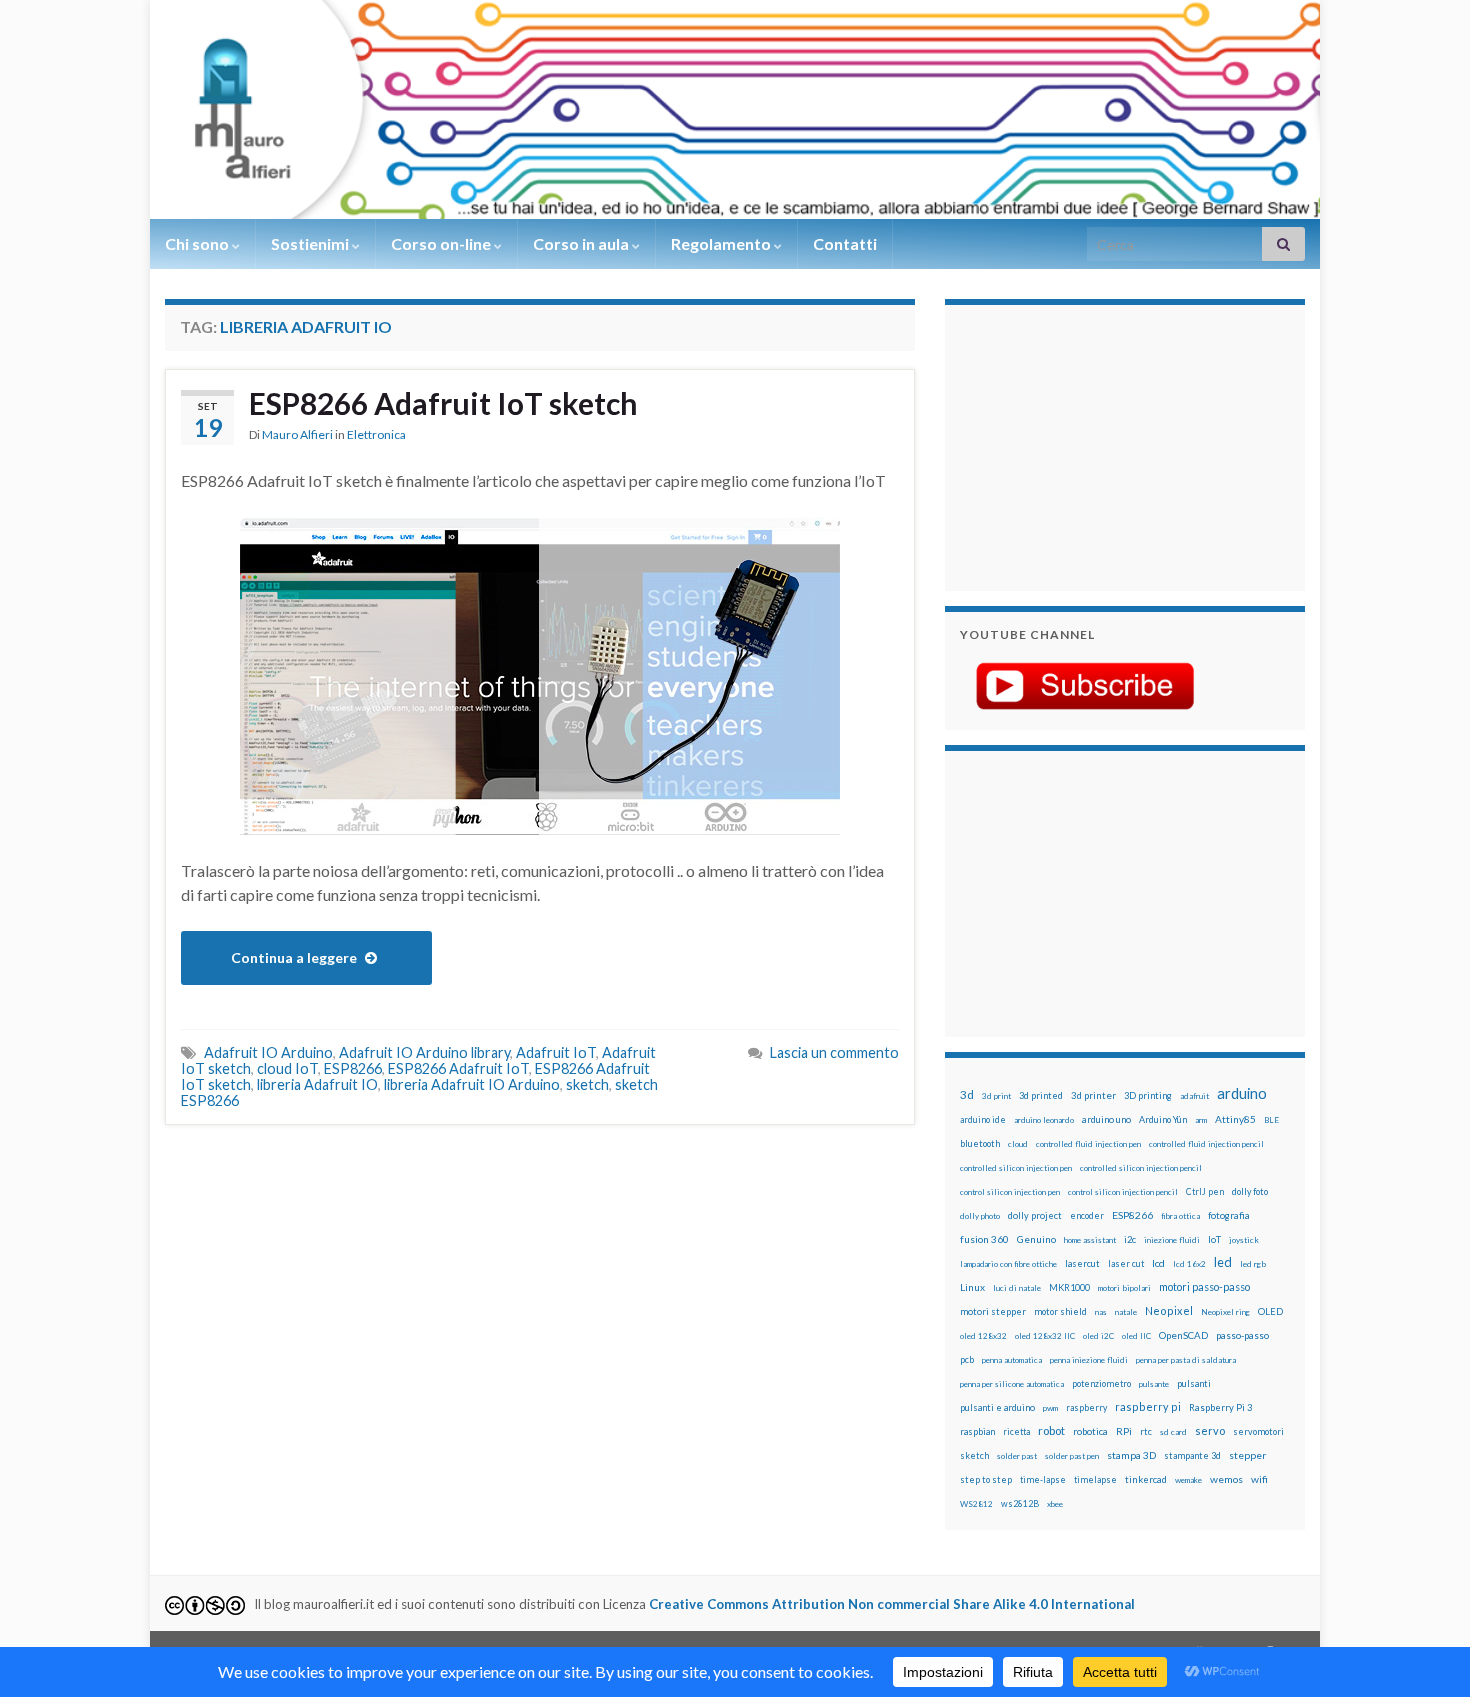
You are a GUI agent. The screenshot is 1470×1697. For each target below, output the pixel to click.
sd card (1173, 1432)
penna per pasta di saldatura (1186, 1360)
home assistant (1090, 1240)
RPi (1124, 1431)
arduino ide (983, 1120)
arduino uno (1106, 1119)
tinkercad (1146, 1479)
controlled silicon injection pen (1016, 1168)
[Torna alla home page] (735, 109)
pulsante (1154, 1384)
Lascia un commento (834, 1052)
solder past (1017, 1456)
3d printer (1093, 1095)
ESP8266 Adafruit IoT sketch (443, 403)
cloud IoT (287, 1068)
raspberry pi (1148, 1406)
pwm (1050, 1408)
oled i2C (1098, 1336)
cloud (1018, 1144)
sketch (587, 1084)
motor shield (1060, 1311)
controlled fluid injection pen (1088, 1144)
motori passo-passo (1204, 1286)
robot (1051, 1430)
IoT (1214, 1239)
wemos (1226, 1479)
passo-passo (1242, 1335)
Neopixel (1169, 1310)
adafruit (1194, 1096)
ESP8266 (353, 1068)
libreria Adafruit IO (317, 1084)
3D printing (1148, 1095)
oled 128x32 (983, 1336)
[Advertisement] (1085, 445)
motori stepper (993, 1311)
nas (1101, 1312)
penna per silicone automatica (1012, 1384)
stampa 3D (1131, 1455)
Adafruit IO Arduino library (424, 1052)
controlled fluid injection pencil (1206, 1144)
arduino (1242, 1093)
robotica (1090, 1431)
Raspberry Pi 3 (1220, 1407)
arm (1201, 1120)
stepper (1247, 1455)
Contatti (845, 243)
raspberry (1086, 1407)
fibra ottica (1180, 1216)
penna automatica (1012, 1360)
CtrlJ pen (1205, 1192)
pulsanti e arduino (997, 1407)
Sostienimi (311, 243)
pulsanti (1194, 1383)
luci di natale (1017, 1288)
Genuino (1036, 1239)
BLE (1271, 1120)
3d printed (1041, 1095)
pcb (967, 1359)
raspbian (977, 1431)
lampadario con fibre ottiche (1008, 1264)
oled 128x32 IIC (1045, 1336)
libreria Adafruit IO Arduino (472, 1084)
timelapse (1095, 1480)
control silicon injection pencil (1123, 1192)
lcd (1158, 1263)
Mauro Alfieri (297, 434)
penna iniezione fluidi (1089, 1360)
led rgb (1253, 1264)
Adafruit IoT (556, 1052)
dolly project (1035, 1215)
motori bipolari (1124, 1288)
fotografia (1229, 1215)
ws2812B (1020, 1503)
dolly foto (1250, 1191)
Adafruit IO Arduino (268, 1052)
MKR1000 (1069, 1287)
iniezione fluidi (1172, 1240)
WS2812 (976, 1504)
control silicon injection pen (1010, 1192)
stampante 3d (1192, 1455)
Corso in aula (582, 243)
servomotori (1258, 1431)
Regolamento (722, 243)
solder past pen (1072, 1456)
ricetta (1016, 1432)
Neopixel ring (1225, 1312)
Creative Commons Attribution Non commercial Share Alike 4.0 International (892, 1604)
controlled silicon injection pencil (1141, 1168)
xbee (1055, 1504)
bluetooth (980, 1143)
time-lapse (1043, 1480)
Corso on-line (442, 243)
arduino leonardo (1044, 1120)
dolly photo (980, 1216)
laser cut (1126, 1263)
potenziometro (1101, 1383)
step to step (986, 1479)
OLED (1270, 1311)
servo (1210, 1430)
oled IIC (1136, 1336)
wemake (1188, 1480)
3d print (996, 1096)
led (1223, 1262)
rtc (1146, 1431)
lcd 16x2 (1189, 1264)
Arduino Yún (1163, 1119)
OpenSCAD (1183, 1335)
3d (967, 1094)
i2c (1130, 1239)
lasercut (1082, 1263)
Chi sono (198, 243)
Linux (972, 1287)
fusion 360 (984, 1239)
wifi (1259, 1479)
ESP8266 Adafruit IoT (458, 1068)
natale (1126, 1312)
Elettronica (376, 434)
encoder (1087, 1215)
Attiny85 (1235, 1119)
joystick (1244, 1240)
